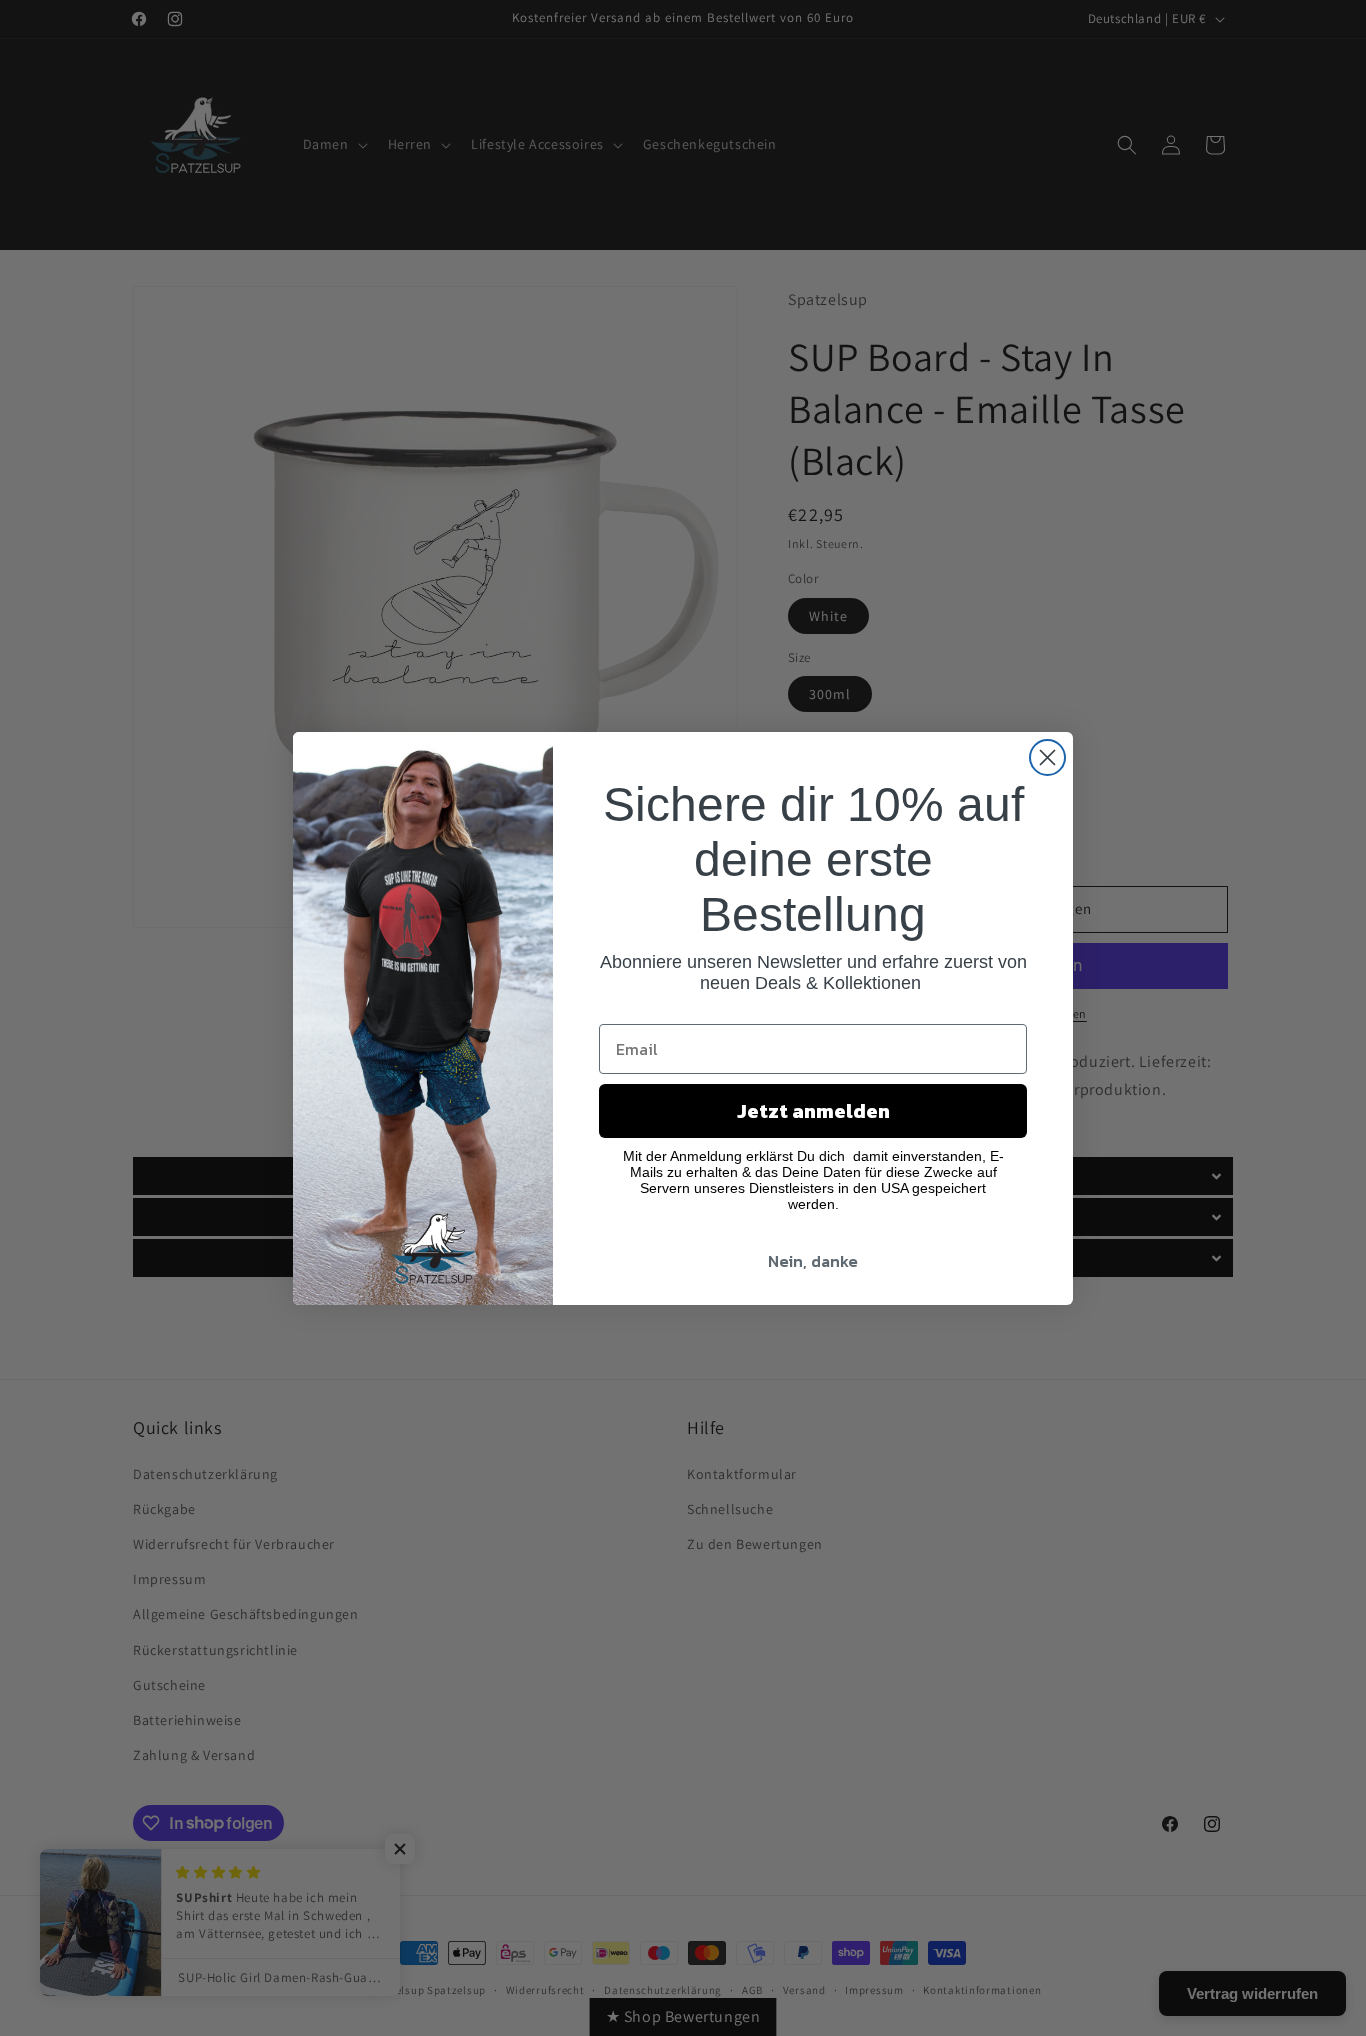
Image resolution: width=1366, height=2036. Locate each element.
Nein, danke (813, 1261)
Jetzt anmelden (813, 1111)
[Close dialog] (1047, 757)
